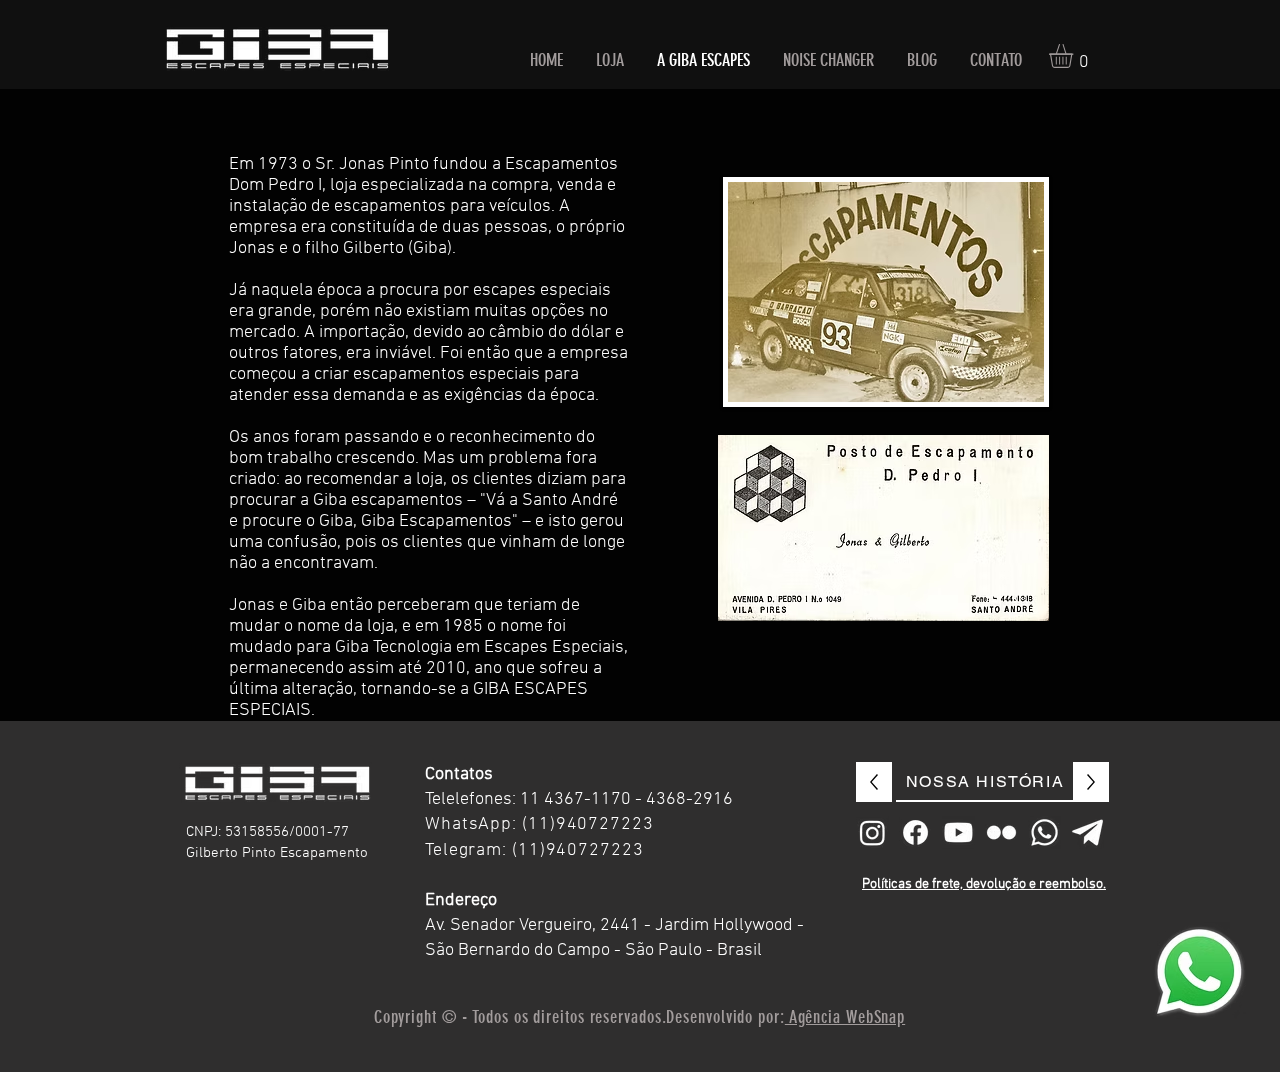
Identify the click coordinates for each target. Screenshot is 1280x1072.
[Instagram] (872, 832)
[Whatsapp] (1044, 832)
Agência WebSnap (845, 1017)
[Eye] (1199, 972)
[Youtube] (958, 832)
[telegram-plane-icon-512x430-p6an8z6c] (1087, 832)
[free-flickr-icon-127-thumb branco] (1001, 832)
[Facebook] (915, 832)
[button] (1075, 56)
